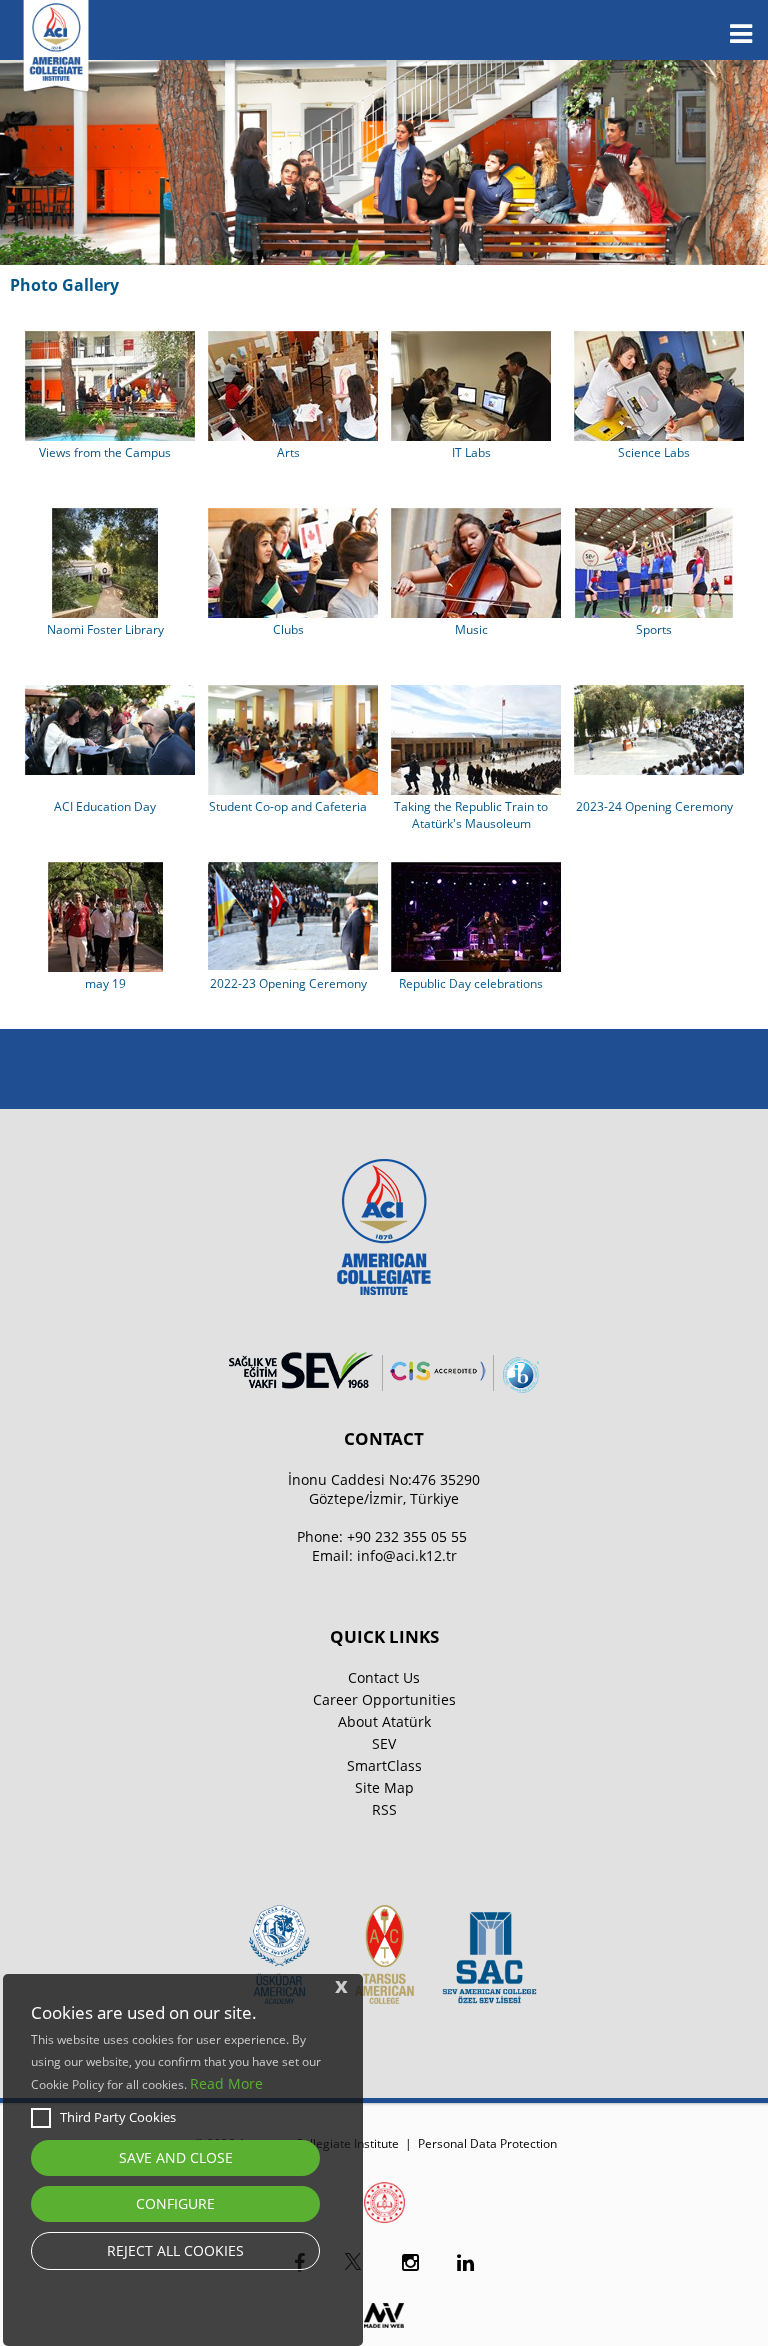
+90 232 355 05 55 (407, 1536)
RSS (384, 1809)
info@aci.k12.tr (407, 1555)
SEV (384, 1743)
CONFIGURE (175, 2203)
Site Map (384, 1787)
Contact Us (384, 1677)
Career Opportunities (384, 1699)
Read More (226, 2083)
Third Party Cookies (118, 2117)
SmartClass (384, 1765)
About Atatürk (384, 1721)
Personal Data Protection (487, 2143)
